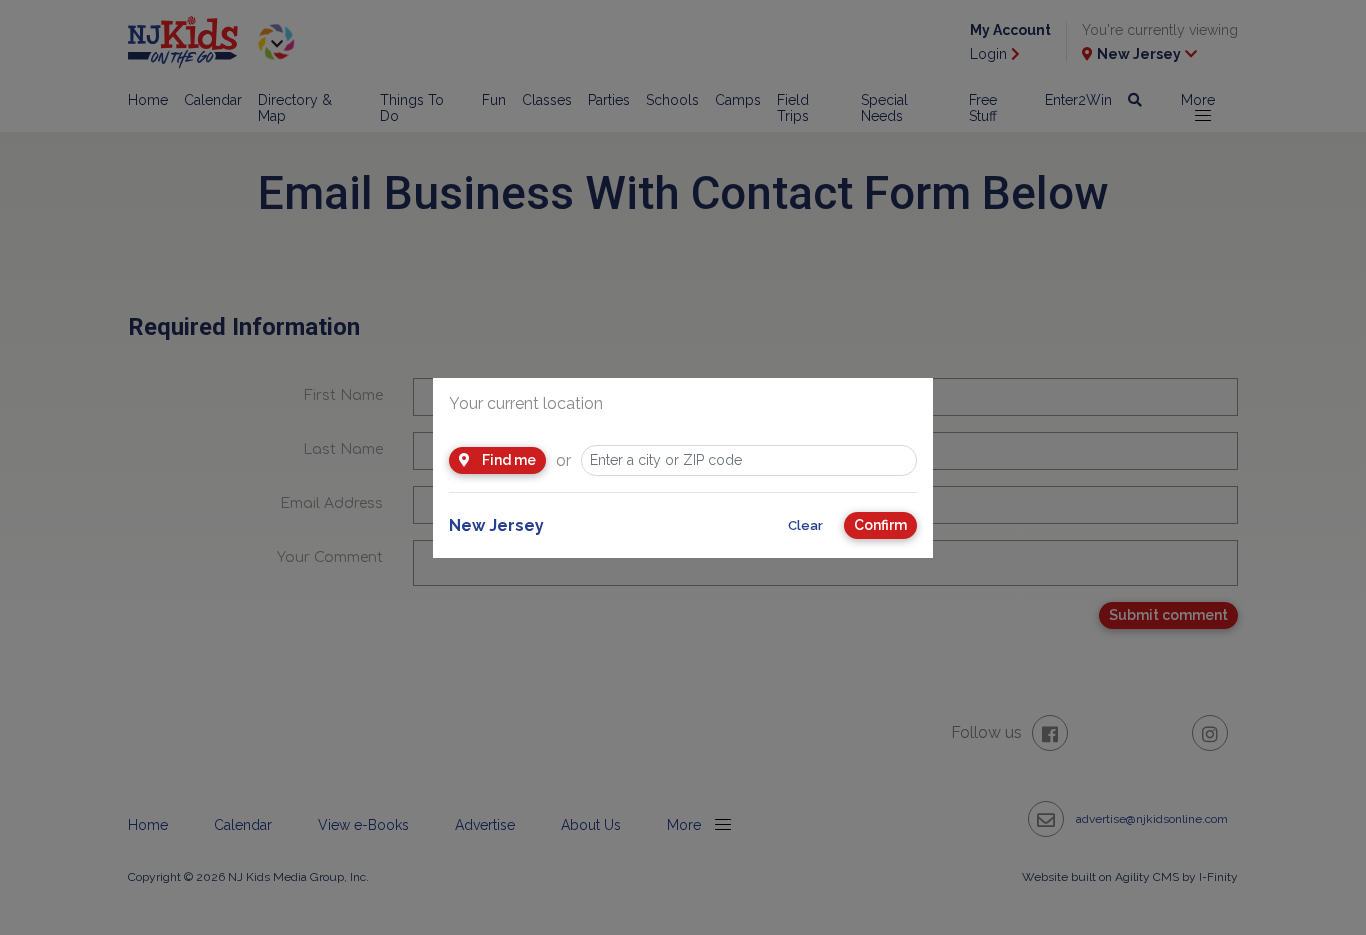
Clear (805, 525)
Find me (507, 460)
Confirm (880, 525)
